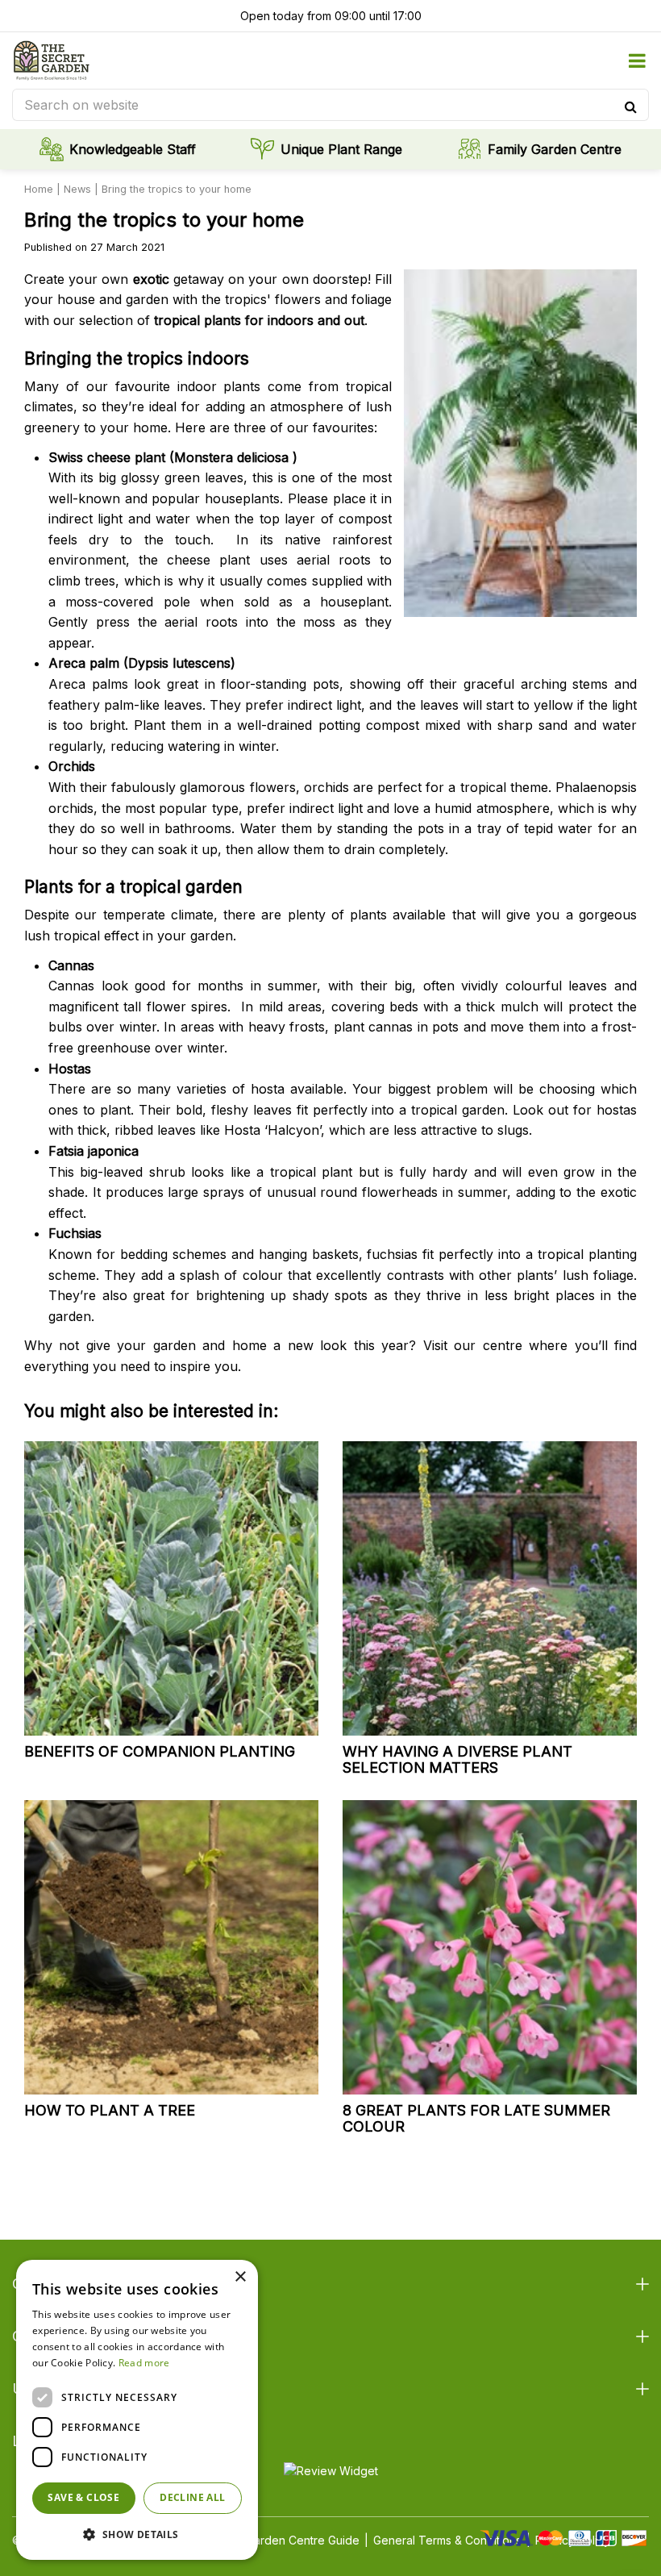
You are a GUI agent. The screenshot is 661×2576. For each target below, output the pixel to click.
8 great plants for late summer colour (476, 2118)
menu (637, 60)
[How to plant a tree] (171, 1947)
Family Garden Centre (555, 149)
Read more (144, 2363)
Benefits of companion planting (160, 1751)
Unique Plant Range (341, 149)
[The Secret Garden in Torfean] (51, 60)
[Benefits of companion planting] (171, 1588)
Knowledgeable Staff (133, 149)
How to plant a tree (110, 2110)
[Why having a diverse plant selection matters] (490, 1588)
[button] (137, 2534)
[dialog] (137, 2410)
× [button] (240, 2277)
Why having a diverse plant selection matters (457, 1759)
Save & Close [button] (83, 2497)
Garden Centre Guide (303, 2540)
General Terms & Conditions (447, 2540)
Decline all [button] (192, 2497)
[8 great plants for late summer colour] (490, 1947)
